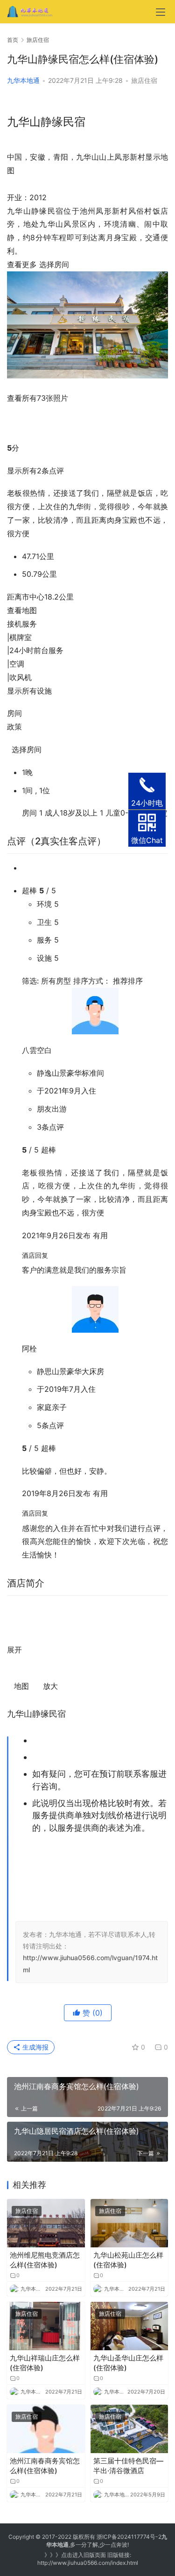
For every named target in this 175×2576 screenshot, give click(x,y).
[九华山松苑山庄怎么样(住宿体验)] (129, 2223)
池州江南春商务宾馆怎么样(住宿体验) (45, 2466)
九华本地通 (23, 80)
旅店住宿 (144, 80)
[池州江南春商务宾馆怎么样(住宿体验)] (46, 2429)
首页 (13, 40)
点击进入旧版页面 (84, 2555)
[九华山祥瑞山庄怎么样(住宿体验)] (46, 2326)
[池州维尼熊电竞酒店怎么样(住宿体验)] (46, 2223)
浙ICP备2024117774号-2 (129, 2537)
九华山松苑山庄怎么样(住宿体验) (128, 2260)
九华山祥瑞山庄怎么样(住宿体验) (45, 2363)
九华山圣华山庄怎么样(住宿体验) (128, 2363)
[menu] (161, 12)
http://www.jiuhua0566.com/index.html (88, 2563)
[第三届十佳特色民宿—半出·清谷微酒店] (129, 2429)
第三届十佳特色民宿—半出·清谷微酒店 (128, 2466)
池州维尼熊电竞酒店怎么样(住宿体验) (45, 2260)
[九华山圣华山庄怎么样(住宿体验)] (129, 2326)
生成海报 (35, 2047)
